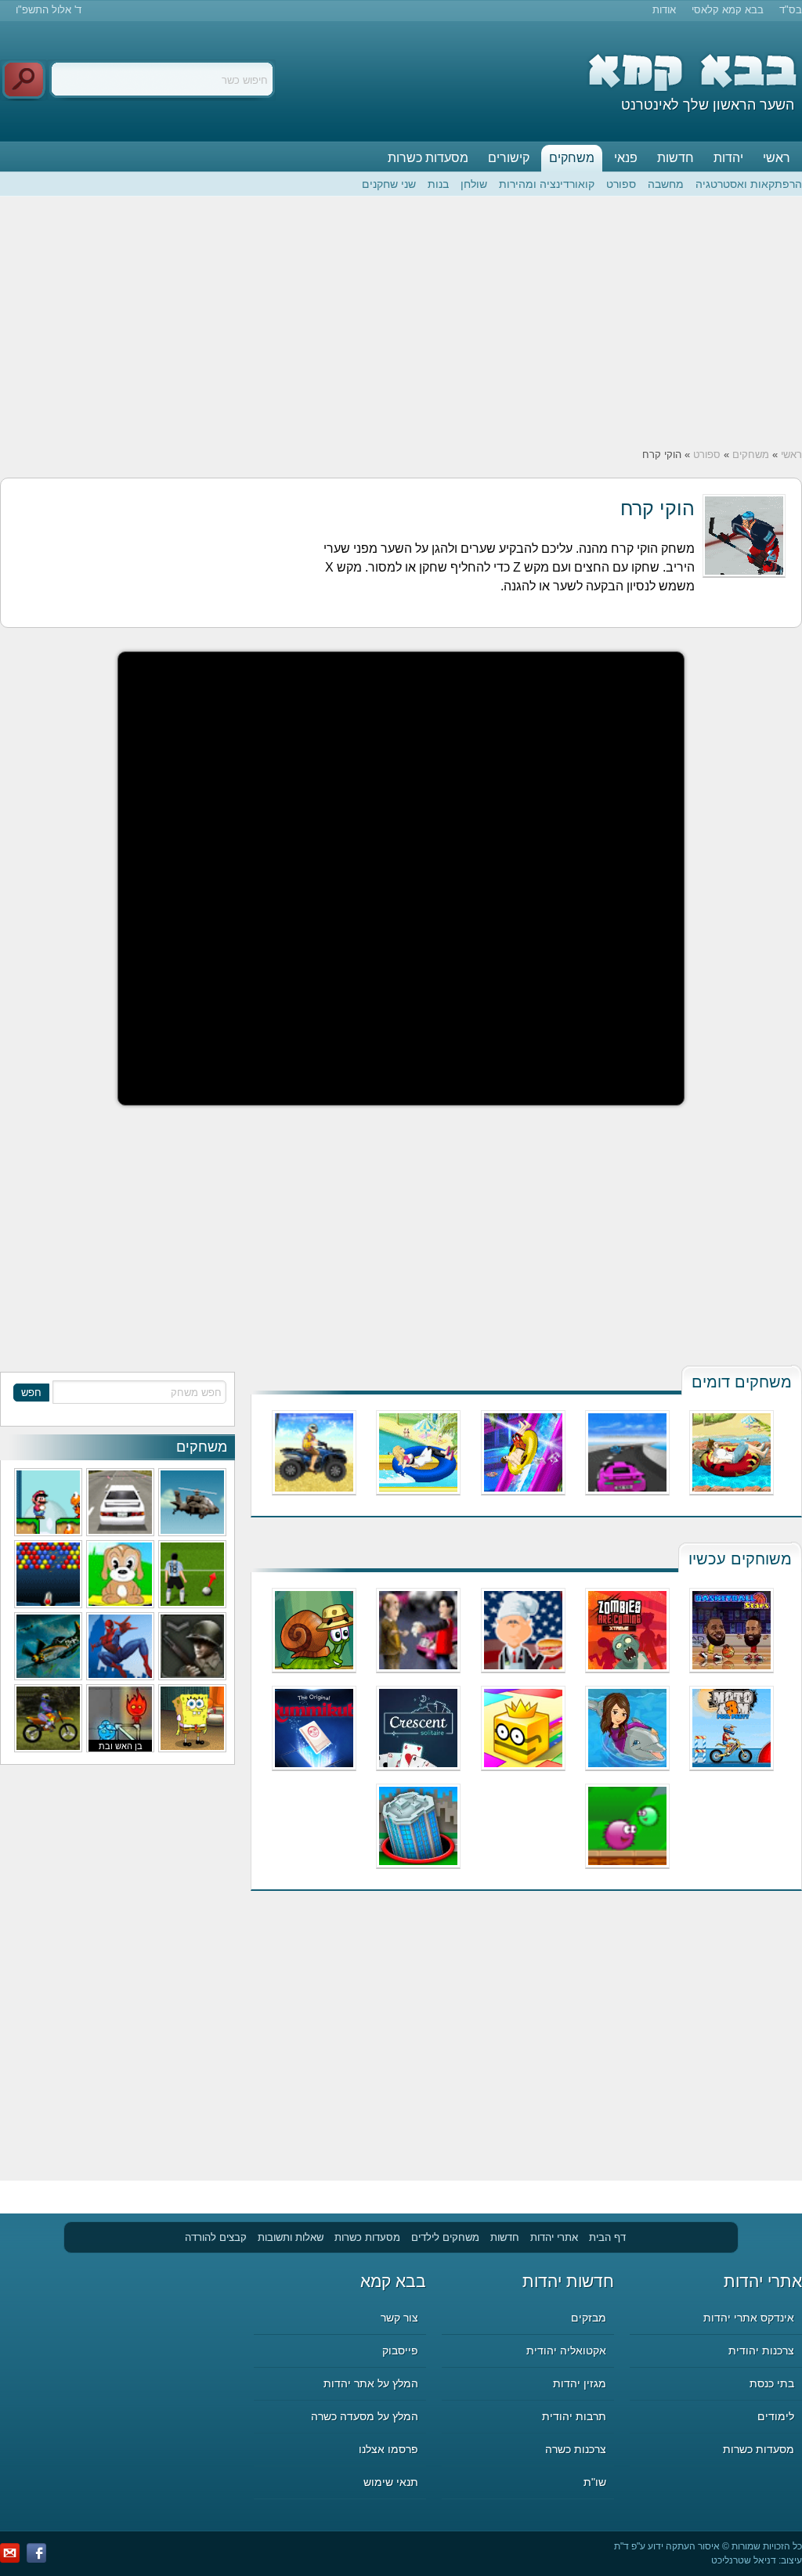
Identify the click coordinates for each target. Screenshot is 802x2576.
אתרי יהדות (554, 2237)
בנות (438, 184)
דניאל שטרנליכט (744, 2560)
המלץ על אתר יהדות (371, 2383)
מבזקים (589, 2318)
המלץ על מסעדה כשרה (365, 2416)
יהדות (728, 158)
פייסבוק (400, 2351)
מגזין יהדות (580, 2383)
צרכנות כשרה (576, 2449)
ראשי (777, 158)
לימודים (776, 2416)
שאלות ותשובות (291, 2237)
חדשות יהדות (568, 2281)
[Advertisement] (401, 322)
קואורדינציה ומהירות (547, 184)
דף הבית (607, 2237)
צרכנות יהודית (761, 2351)
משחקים (572, 158)
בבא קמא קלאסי (728, 10)
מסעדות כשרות (428, 158)
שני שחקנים (389, 184)
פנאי (626, 158)
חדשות (676, 158)
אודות (664, 10)
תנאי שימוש (391, 2482)
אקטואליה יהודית (566, 2351)
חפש (31, 1393)
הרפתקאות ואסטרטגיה (749, 184)
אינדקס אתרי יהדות (749, 2318)
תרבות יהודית (574, 2416)
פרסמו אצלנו (388, 2449)
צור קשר (399, 2318)
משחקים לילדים (445, 2237)
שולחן (474, 184)
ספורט (621, 184)
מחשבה (666, 184)
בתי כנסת (772, 2383)
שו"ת (595, 2482)
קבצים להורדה (216, 2237)
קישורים (509, 158)
